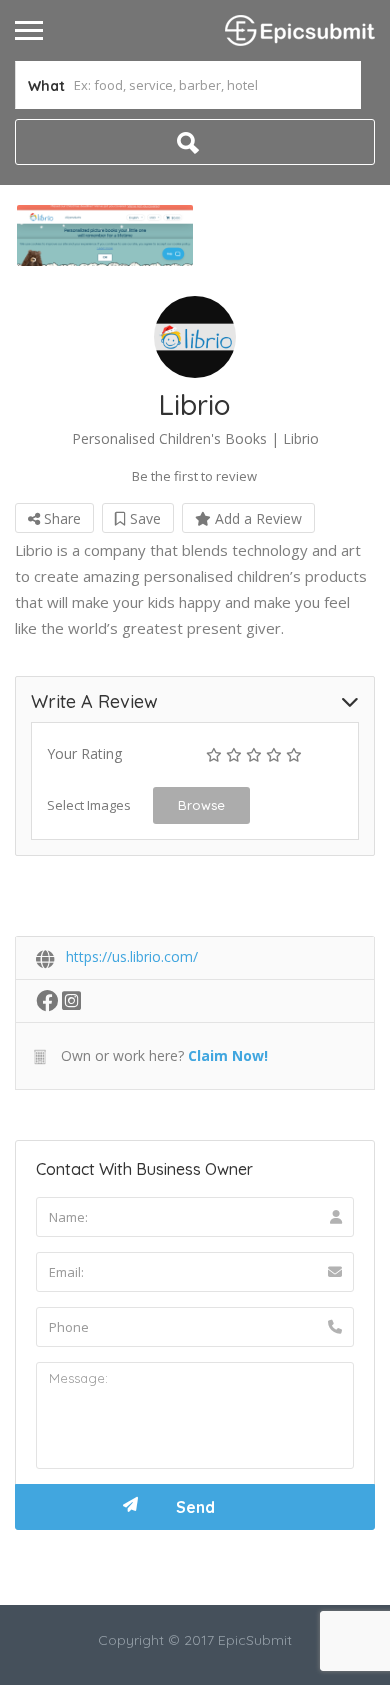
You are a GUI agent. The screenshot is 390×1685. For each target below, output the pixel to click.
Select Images (89, 805)
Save (143, 518)
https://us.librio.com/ (132, 956)
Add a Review (256, 518)
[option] (105, 235)
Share (60, 518)
